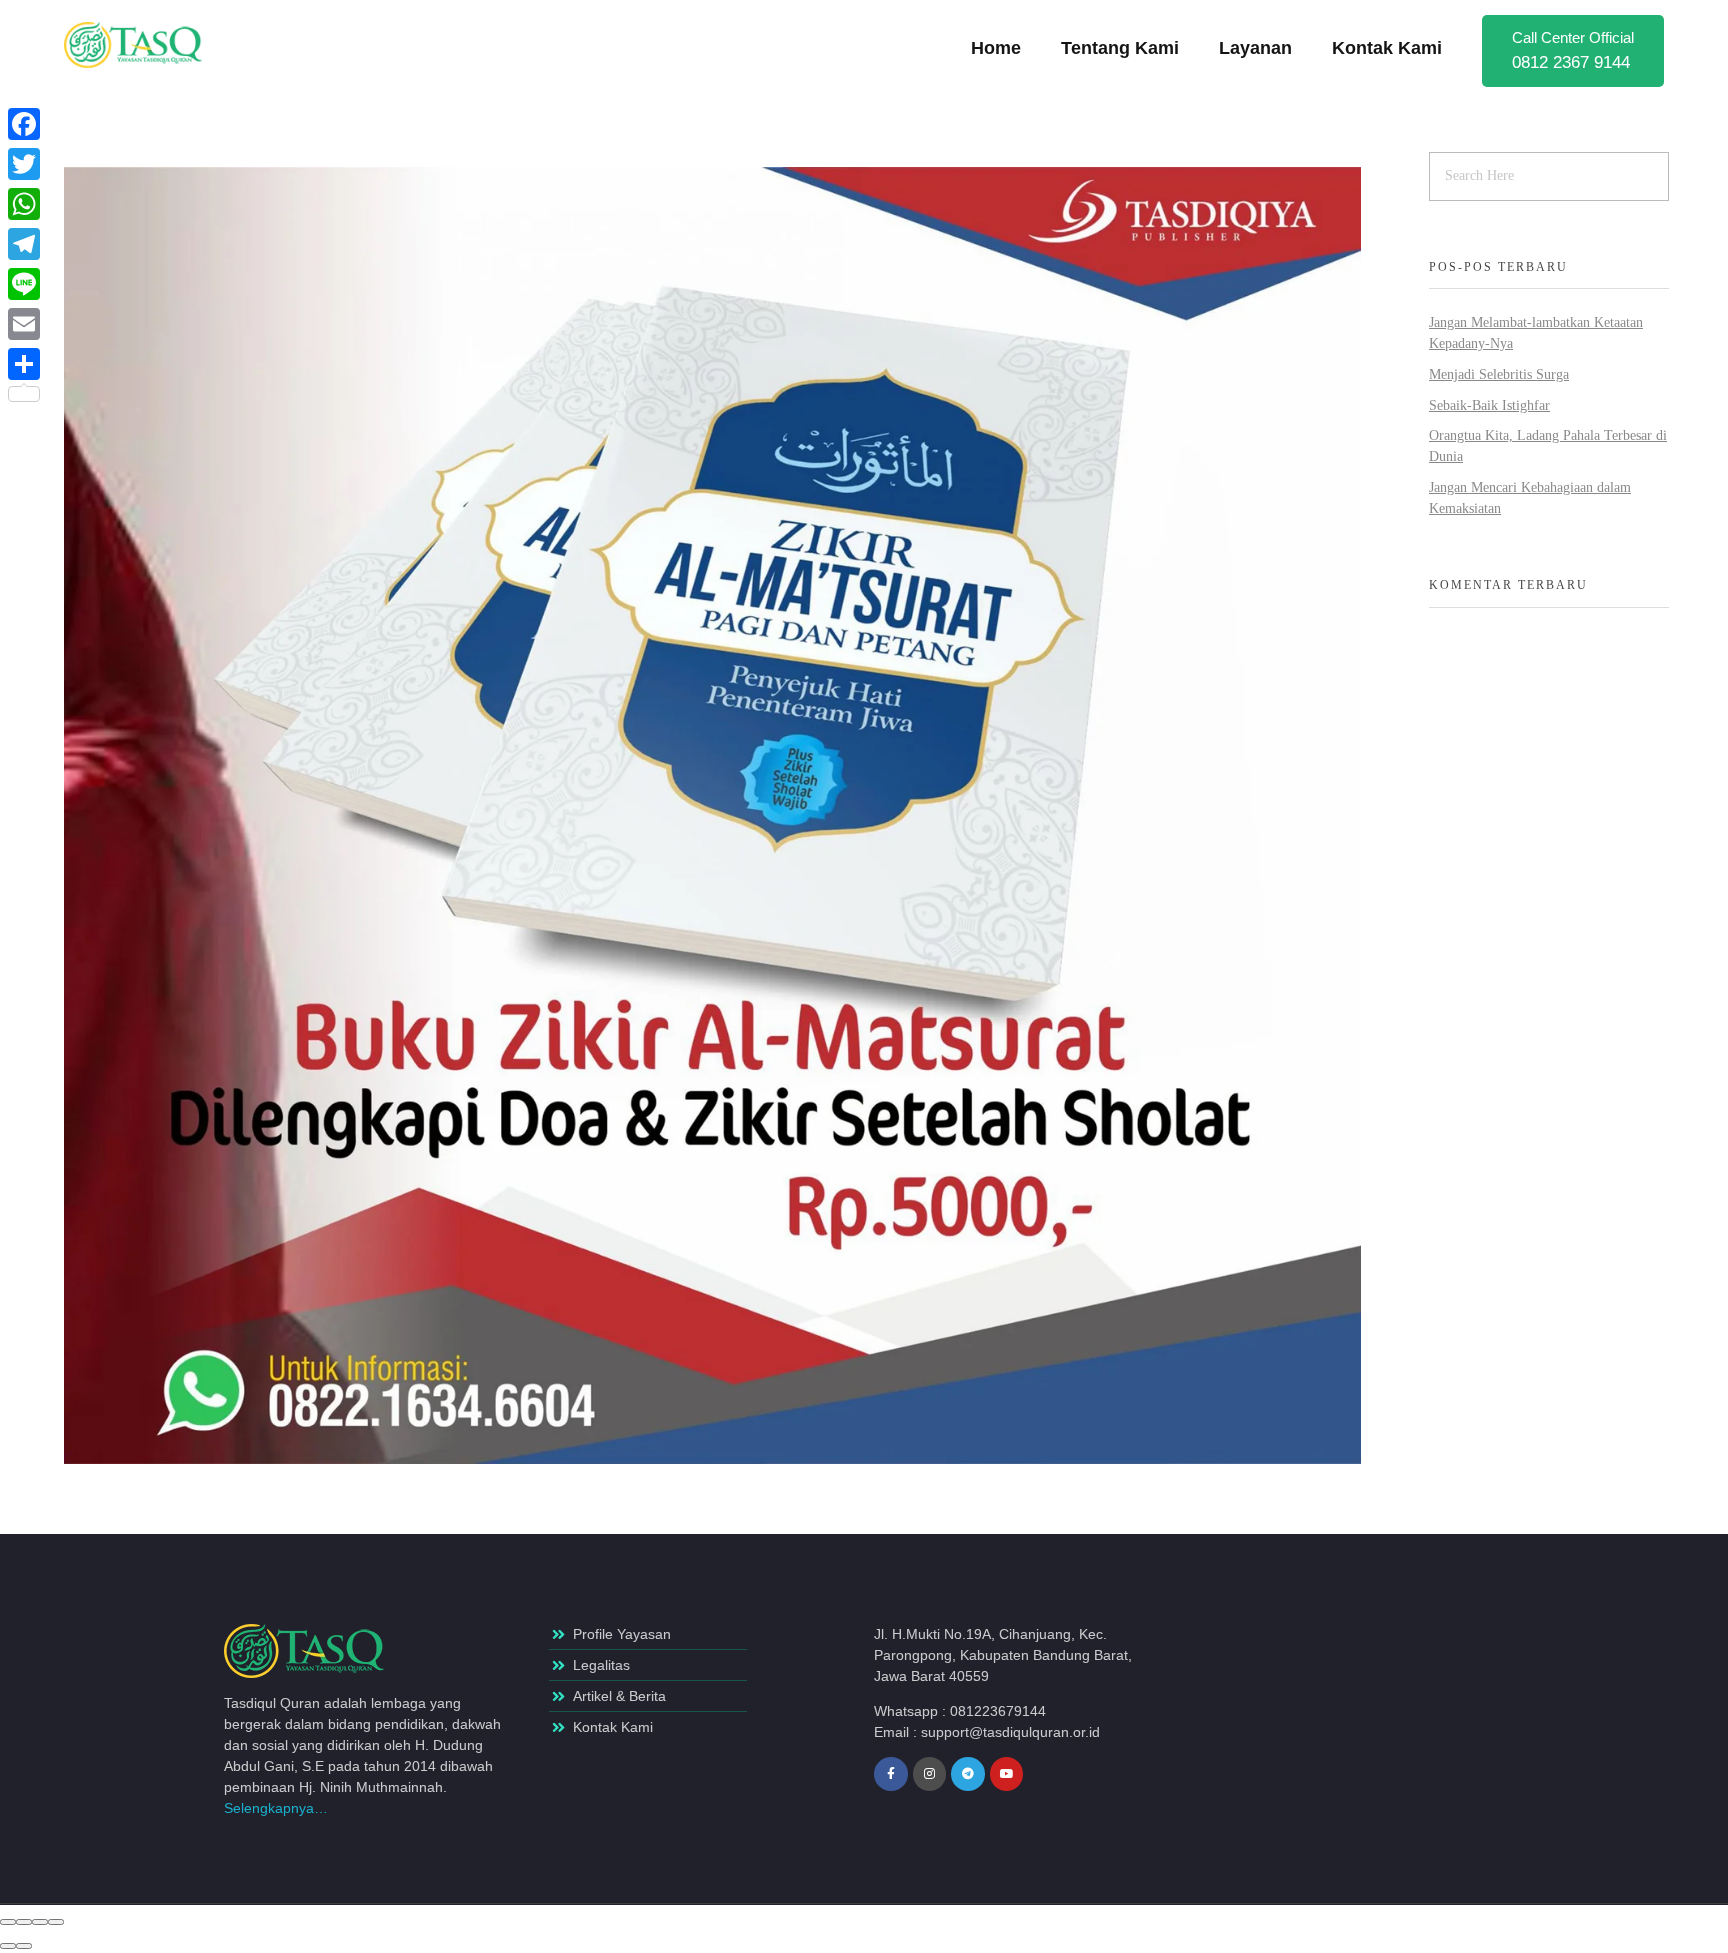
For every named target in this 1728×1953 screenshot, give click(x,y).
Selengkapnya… (276, 1808)
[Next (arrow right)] (24, 1946)
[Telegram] (968, 1774)
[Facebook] (24, 124)
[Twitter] (24, 164)
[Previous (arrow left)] (8, 1946)
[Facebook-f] (891, 1774)
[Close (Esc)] (8, 1922)
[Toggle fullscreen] (40, 1922)
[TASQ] (144, 45)
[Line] (24, 284)
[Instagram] (930, 1774)
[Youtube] (1007, 1774)
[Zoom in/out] (56, 1922)
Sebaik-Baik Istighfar (1489, 405)
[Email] (24, 324)
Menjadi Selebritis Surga (1499, 374)
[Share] (24, 1922)
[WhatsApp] (24, 204)
